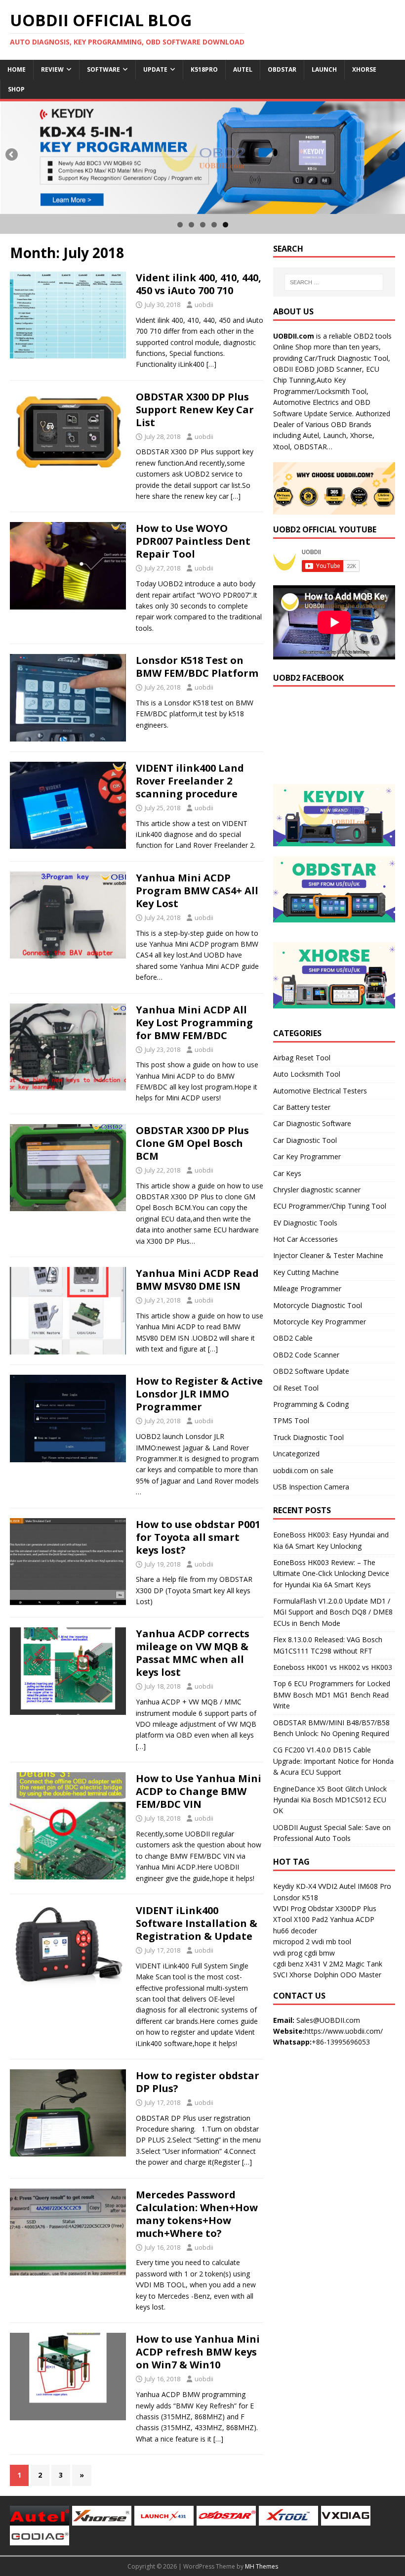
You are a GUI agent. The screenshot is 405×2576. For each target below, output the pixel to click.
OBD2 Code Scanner (306, 1355)
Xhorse (364, 69)
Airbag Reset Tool (302, 1058)
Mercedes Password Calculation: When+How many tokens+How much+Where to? (197, 2214)
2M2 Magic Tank (356, 1964)
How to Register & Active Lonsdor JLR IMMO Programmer (199, 1394)
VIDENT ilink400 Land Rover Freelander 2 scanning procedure (190, 781)
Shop (16, 89)
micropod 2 (291, 1942)
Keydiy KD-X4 (295, 1886)
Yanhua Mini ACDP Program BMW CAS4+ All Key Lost (197, 891)
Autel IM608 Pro (365, 1886)
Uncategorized (296, 1454)
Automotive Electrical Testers (320, 1091)
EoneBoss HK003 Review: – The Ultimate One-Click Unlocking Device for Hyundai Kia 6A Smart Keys (331, 1573)
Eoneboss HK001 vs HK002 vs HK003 (333, 1667)
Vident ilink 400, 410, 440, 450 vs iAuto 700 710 (199, 284)
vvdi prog (288, 1953)
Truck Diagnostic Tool (308, 1437)
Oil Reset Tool (296, 1388)
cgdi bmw (320, 1953)
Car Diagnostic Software (312, 1123)
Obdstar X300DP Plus (342, 1908)
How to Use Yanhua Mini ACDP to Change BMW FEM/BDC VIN (199, 1791)
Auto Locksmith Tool (307, 1074)
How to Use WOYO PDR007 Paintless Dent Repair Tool (193, 541)
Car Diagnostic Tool (305, 1140)
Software (103, 69)
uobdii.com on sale (303, 1470)
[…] (211, 364)
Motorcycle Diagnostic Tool (318, 1305)
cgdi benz (288, 1964)
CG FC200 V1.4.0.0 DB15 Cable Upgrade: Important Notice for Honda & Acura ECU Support (333, 1761)
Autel (243, 69)
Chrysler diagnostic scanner (317, 1190)
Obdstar (282, 69)
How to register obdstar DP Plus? (198, 2082)
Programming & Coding (311, 1404)
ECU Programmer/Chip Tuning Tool (330, 1206)
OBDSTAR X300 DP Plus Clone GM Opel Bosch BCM (192, 1143)
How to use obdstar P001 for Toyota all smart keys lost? (198, 1537)
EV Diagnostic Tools (305, 1223)
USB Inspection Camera (311, 1487)
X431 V (316, 1964)
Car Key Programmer (307, 1157)
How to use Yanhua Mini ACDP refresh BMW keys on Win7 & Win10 (198, 2352)
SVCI (280, 1975)
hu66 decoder (295, 1931)
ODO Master (361, 1975)
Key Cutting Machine (306, 1272)
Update (155, 69)
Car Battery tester (302, 1107)
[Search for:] (334, 282)
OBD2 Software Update (311, 1371)
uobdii (204, 305)
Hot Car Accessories (305, 1239)
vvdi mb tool (331, 1942)
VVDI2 (328, 1886)
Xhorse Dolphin (314, 1975)
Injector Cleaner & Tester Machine (328, 1255)
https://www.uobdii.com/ (344, 2031)
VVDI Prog (289, 1908)
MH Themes (262, 2566)
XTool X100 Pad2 (301, 1919)
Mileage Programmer (307, 1288)
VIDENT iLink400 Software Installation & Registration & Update (197, 1923)
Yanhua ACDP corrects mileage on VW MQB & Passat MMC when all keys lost (193, 1653)
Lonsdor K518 (296, 1898)
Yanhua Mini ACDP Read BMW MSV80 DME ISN (197, 1280)
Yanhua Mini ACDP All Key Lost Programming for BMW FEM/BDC (194, 1023)
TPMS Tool (291, 1420)
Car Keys (287, 1173)
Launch (324, 69)
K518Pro (204, 69)
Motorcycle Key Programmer (320, 1322)
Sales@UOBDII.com (328, 2020)
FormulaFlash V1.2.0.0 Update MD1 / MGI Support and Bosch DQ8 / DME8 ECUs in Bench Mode (333, 1612)
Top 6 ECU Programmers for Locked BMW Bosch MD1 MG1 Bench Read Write (332, 1695)
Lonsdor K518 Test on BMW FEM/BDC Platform (197, 667)
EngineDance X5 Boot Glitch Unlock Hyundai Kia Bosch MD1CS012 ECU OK (330, 1800)
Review (52, 69)
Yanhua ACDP (352, 1919)
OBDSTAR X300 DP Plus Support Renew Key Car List (195, 410)
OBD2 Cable (293, 1338)
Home (17, 69)
